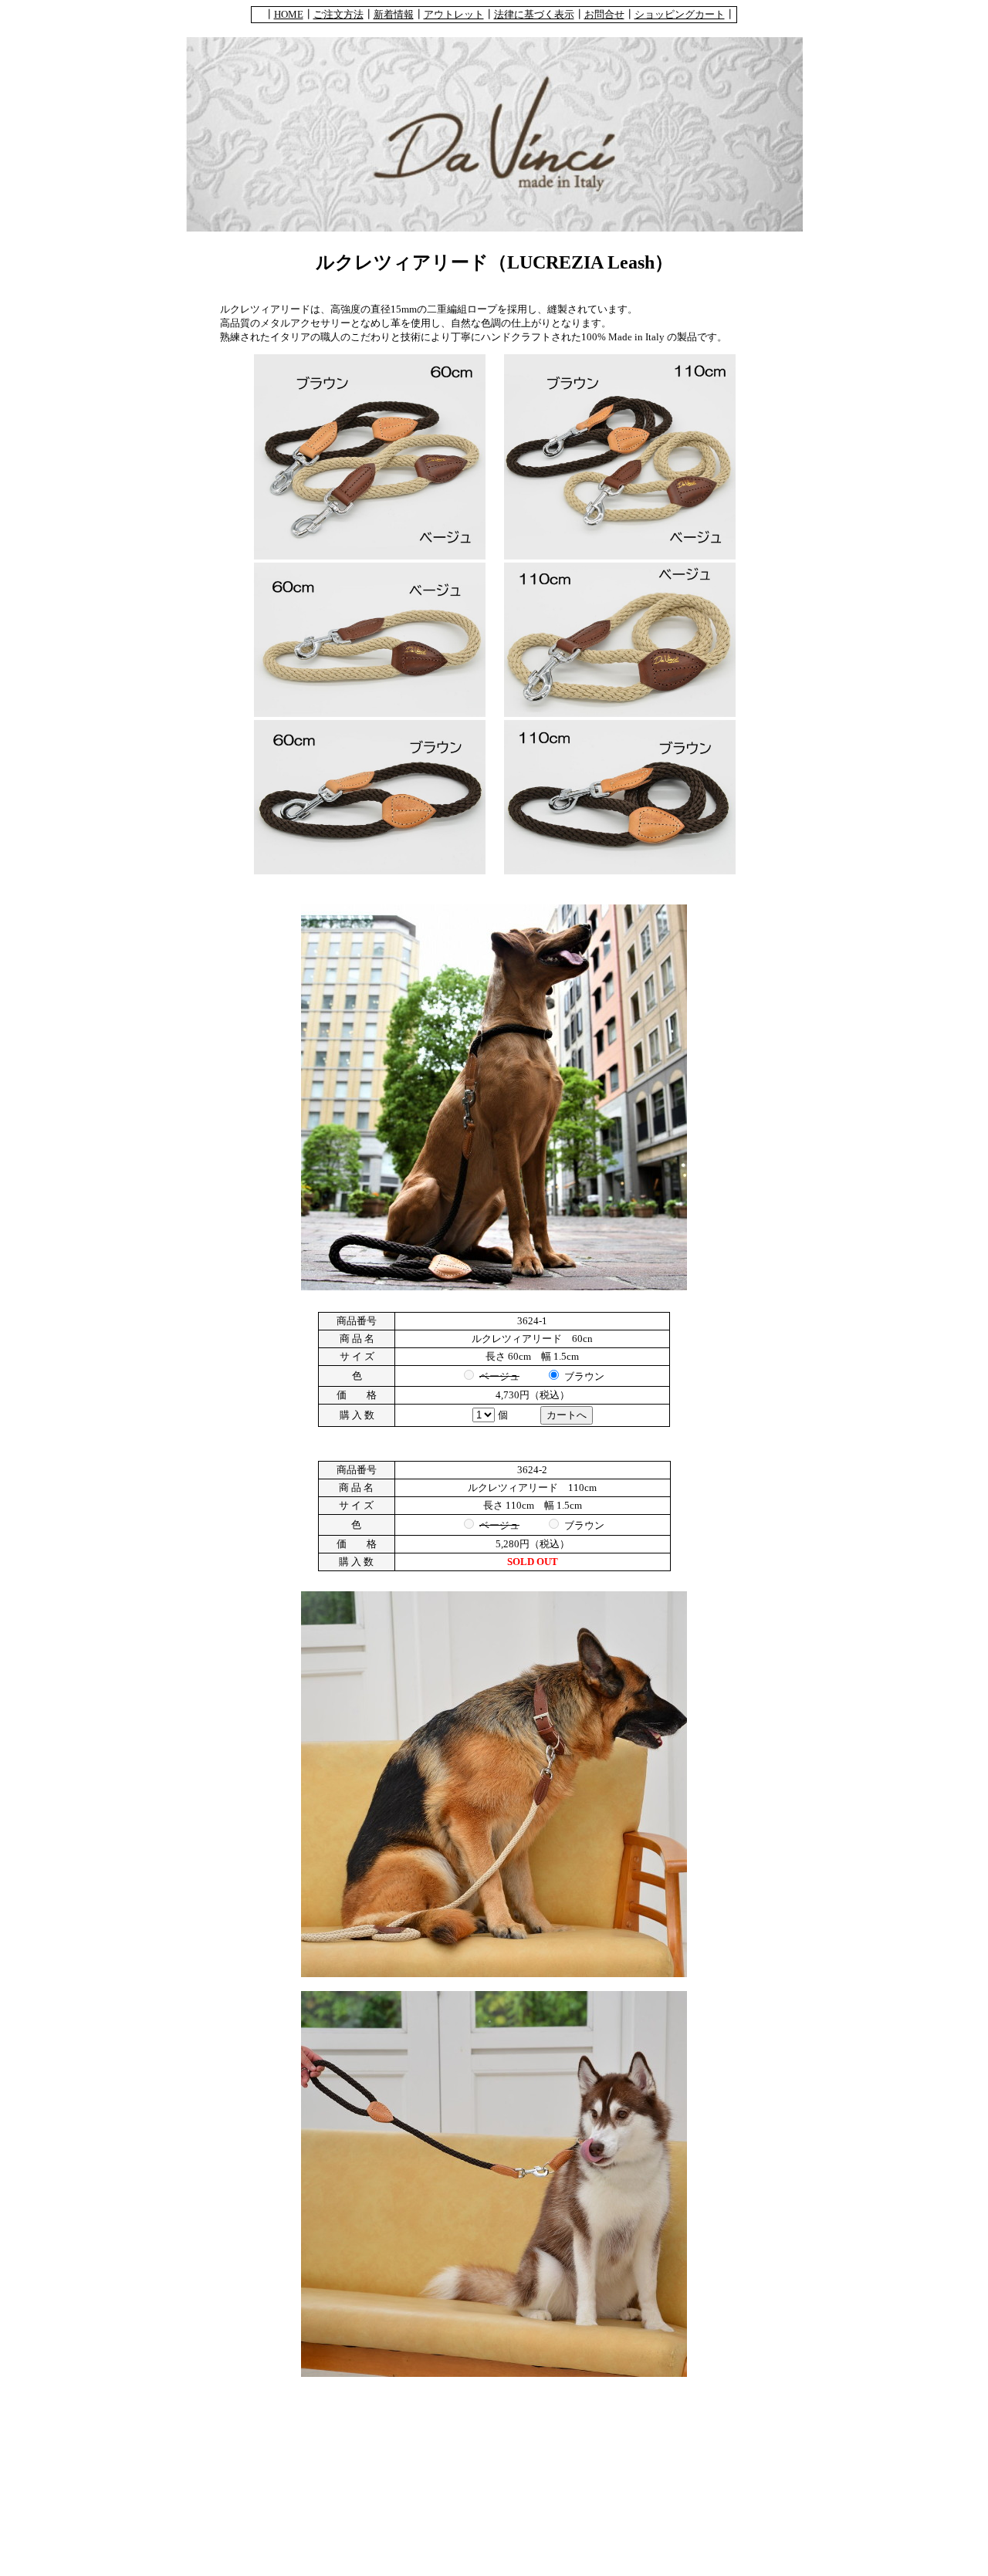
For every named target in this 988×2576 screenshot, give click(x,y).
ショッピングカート (680, 14)
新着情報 (394, 14)
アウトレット (454, 14)
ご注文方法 (338, 14)
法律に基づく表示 (534, 14)
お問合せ (604, 14)
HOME (289, 14)
